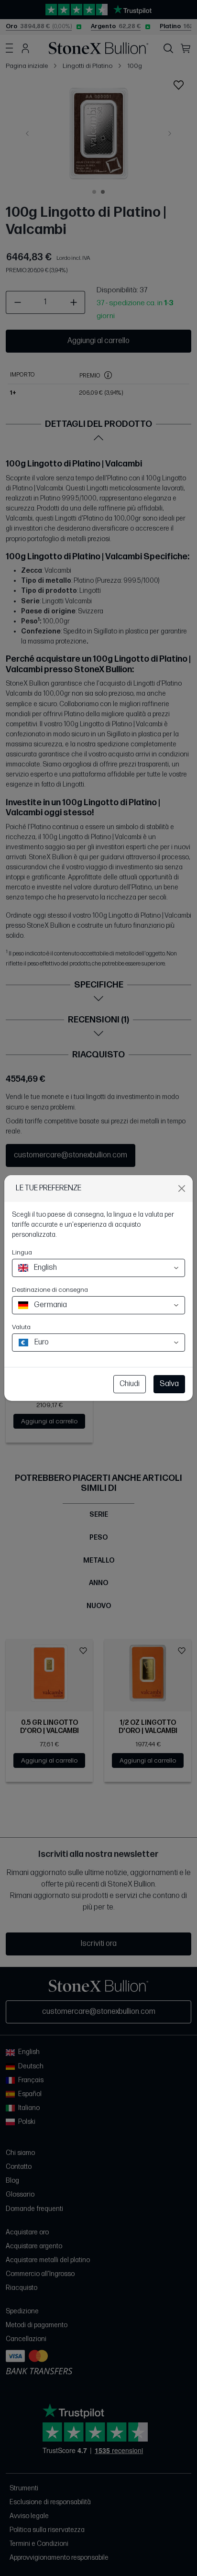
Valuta (21, 1327)
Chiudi (130, 1384)
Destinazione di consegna (50, 1290)
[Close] (182, 1188)
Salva (169, 1384)
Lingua (22, 1252)
